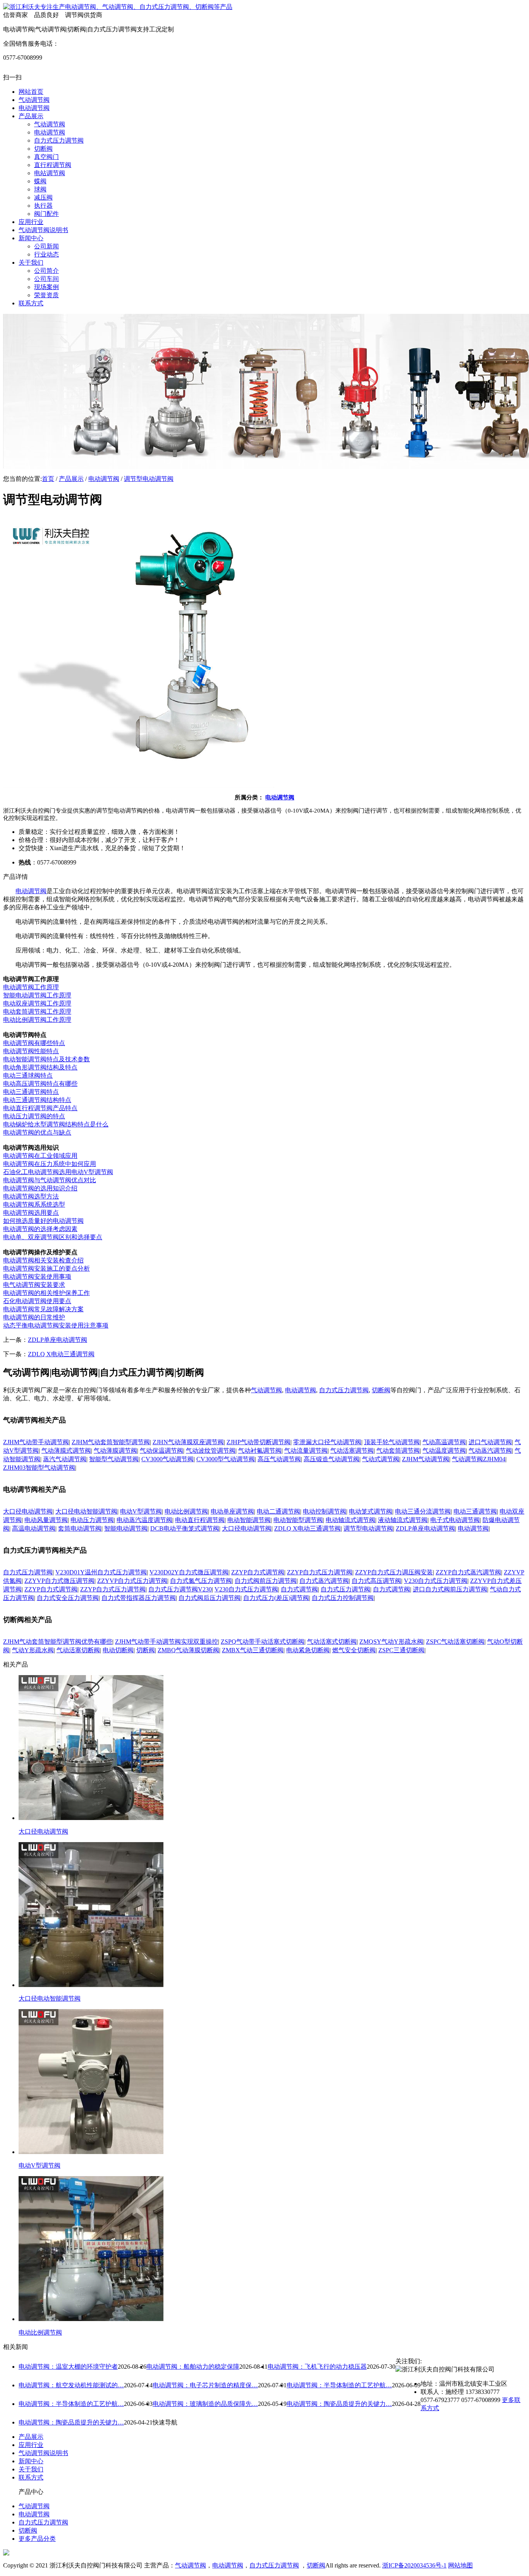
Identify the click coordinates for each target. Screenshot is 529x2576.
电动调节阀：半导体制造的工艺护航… (339, 2385)
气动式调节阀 (381, 1459)
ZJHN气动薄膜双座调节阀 (188, 1442)
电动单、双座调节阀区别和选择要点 (53, 1237)
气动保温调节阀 (161, 1451)
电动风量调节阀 (46, 1520)
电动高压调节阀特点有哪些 (40, 1084)
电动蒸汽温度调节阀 (144, 1520)
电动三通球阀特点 (28, 1075)
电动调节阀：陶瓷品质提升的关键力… (339, 2404)
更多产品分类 (37, 2539)
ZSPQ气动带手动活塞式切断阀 (263, 1642)
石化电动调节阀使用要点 (37, 1301)
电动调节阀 (104, 479)
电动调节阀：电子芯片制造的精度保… (205, 2385)
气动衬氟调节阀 (260, 1451)
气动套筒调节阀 (398, 1451)
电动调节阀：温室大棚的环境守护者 (68, 2367)
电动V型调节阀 (141, 1511)
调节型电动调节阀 (149, 479)
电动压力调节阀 (92, 1520)
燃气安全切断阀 (354, 1650)
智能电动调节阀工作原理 (37, 995)
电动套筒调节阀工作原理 (37, 1012)
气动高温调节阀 (444, 1442)
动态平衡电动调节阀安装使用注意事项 (56, 1325)
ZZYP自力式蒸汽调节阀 (468, 1572)
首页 (48, 479)
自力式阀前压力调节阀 (266, 1581)
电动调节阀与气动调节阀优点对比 (50, 1180)
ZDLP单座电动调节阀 (58, 1340)
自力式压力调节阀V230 (180, 1589)
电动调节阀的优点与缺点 (37, 1132)
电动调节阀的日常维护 (34, 1317)
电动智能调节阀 (249, 1520)
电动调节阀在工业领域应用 (40, 1156)
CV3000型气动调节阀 (226, 1459)
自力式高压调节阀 (376, 1581)
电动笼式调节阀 (371, 1511)
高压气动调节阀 (279, 1459)
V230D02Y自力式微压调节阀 (189, 1572)
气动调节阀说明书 (43, 2453)
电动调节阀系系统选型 (34, 1204)
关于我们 (31, 2469)
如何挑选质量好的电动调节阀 (43, 1221)
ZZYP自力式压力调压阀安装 (394, 1572)
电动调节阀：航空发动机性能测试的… (71, 2385)
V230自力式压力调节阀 (436, 1581)
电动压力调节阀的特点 (34, 1116)
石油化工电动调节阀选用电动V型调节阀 (58, 1172)
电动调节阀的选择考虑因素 (40, 1229)
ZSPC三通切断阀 (401, 1650)
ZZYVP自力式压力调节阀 (132, 1581)
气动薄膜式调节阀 (66, 1451)
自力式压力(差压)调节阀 (276, 1598)
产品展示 (71, 479)
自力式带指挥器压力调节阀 (139, 1598)
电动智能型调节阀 (298, 1520)
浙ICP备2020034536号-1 (414, 2565)
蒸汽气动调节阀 (65, 1459)
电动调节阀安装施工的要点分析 (46, 1268)
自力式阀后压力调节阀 (210, 1598)
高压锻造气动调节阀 (331, 1459)
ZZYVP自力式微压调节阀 (59, 1581)
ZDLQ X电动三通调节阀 (61, 1354)
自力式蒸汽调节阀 (324, 1581)
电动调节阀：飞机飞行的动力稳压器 (317, 2367)
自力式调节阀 (299, 1589)
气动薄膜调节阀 (115, 1451)
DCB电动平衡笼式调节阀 (185, 1528)
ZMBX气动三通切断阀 (253, 1650)
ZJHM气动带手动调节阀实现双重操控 (167, 1642)
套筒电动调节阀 (80, 1528)
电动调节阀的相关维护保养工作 (46, 1293)
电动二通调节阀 (278, 1511)
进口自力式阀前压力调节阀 (450, 1589)
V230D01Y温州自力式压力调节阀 (101, 1572)
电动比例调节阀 (186, 1511)
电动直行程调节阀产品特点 (40, 1108)
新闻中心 (31, 2461)
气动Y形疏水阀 (33, 1650)
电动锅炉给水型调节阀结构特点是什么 (56, 1124)
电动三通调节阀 (475, 1511)
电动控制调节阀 (325, 1511)
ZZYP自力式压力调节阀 (320, 1572)
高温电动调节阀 (34, 1528)
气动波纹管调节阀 (211, 1451)
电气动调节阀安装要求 (34, 1285)
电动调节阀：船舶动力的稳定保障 (193, 2367)
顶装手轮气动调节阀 (392, 1442)
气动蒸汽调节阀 (490, 1451)
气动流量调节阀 (306, 1451)
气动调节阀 (266, 1390)
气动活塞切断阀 (78, 1650)
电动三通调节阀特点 (31, 1092)
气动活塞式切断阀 (332, 1642)
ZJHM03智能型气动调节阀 (39, 1468)
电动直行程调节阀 (200, 1520)
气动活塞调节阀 (352, 1451)
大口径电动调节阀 (28, 1511)
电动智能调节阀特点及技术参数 (46, 1059)
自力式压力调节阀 (344, 1390)
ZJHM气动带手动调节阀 (36, 1442)
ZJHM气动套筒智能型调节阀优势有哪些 (58, 1642)
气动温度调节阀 (444, 1451)
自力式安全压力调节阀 (68, 1598)
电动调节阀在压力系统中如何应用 (50, 1164)
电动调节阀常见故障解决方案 (43, 1309)
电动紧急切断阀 (308, 1650)
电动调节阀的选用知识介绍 (40, 1188)
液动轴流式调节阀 (403, 1520)
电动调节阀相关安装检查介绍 (43, 1260)
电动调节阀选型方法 (31, 1196)
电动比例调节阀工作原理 (37, 1020)
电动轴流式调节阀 (350, 1520)
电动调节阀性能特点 (31, 1051)
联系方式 (31, 2477)
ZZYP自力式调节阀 (258, 1572)
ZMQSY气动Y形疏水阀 (391, 1642)
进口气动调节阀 (490, 1442)
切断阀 (381, 1390)
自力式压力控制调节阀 (343, 1598)
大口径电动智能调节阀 (86, 1511)
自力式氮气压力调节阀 (201, 1581)
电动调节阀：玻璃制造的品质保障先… (205, 2404)
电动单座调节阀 (232, 1511)
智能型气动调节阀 (114, 1459)
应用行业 (31, 2445)
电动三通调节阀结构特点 (37, 1100)
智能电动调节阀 (126, 1528)
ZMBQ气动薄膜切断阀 (188, 1650)
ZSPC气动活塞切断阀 (455, 1642)
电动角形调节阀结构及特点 (40, 1067)
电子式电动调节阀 (455, 1520)
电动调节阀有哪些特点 (34, 1043)
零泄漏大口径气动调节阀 (327, 1442)
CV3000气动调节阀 (167, 1459)
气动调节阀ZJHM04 (479, 1459)
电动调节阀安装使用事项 (37, 1277)
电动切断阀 (118, 1650)
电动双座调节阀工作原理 (37, 1003)
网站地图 (460, 2565)
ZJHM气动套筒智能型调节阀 (111, 1442)
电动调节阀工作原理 (31, 987)
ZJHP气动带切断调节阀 (258, 1442)
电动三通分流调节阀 (423, 1511)
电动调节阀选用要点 (31, 1213)
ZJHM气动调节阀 (426, 1459)
